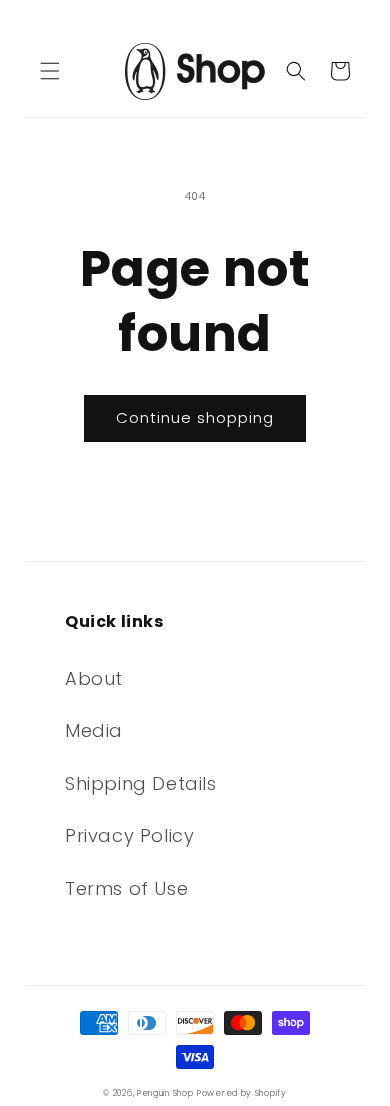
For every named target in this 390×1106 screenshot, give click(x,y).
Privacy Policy (129, 835)
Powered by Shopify (242, 1093)
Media (94, 730)
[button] (50, 71)
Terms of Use (126, 888)
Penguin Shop (165, 1093)
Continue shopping (195, 417)
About (94, 678)
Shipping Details (141, 783)
